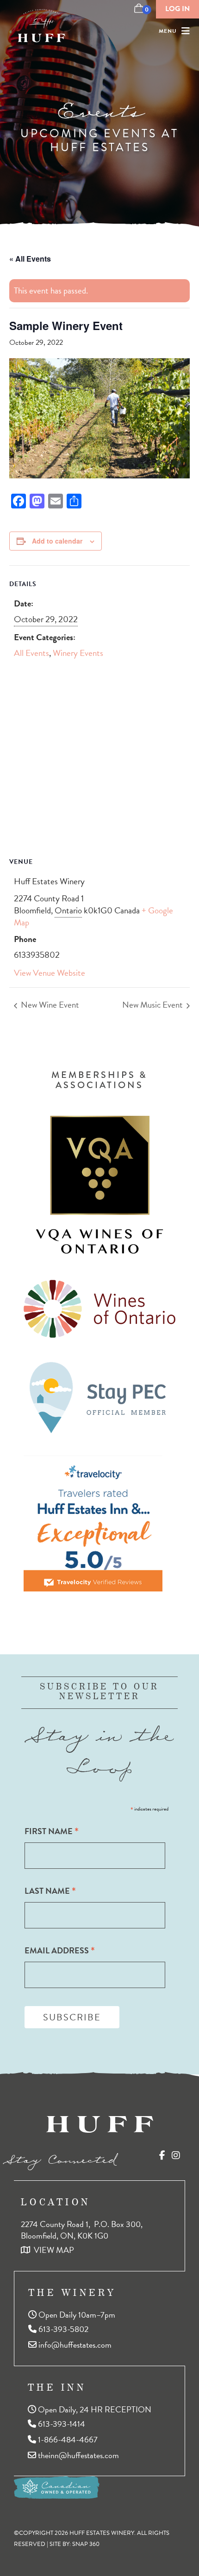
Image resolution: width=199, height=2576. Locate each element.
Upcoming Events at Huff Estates (99, 141)
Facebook (162, 2155)
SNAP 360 (86, 2544)
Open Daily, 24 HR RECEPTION (94, 2409)
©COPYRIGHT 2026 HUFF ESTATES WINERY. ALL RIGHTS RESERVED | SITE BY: (92, 2538)
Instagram (176, 2155)
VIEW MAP (52, 2250)
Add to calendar (57, 541)
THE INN (57, 2387)
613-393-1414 (61, 2424)
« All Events (30, 259)
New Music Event (153, 1005)
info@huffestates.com (74, 2345)
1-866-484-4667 (67, 2439)
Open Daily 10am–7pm (76, 2314)
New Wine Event (49, 1005)
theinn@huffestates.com (78, 2455)
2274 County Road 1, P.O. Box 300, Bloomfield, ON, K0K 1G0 (83, 2230)
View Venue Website (50, 973)
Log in (177, 9)
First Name (52, 1831)
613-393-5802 (62, 2329)
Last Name (50, 1891)
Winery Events (78, 653)
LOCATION (56, 2202)
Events (99, 105)
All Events (31, 653)
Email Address (60, 1950)
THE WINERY (72, 2292)
